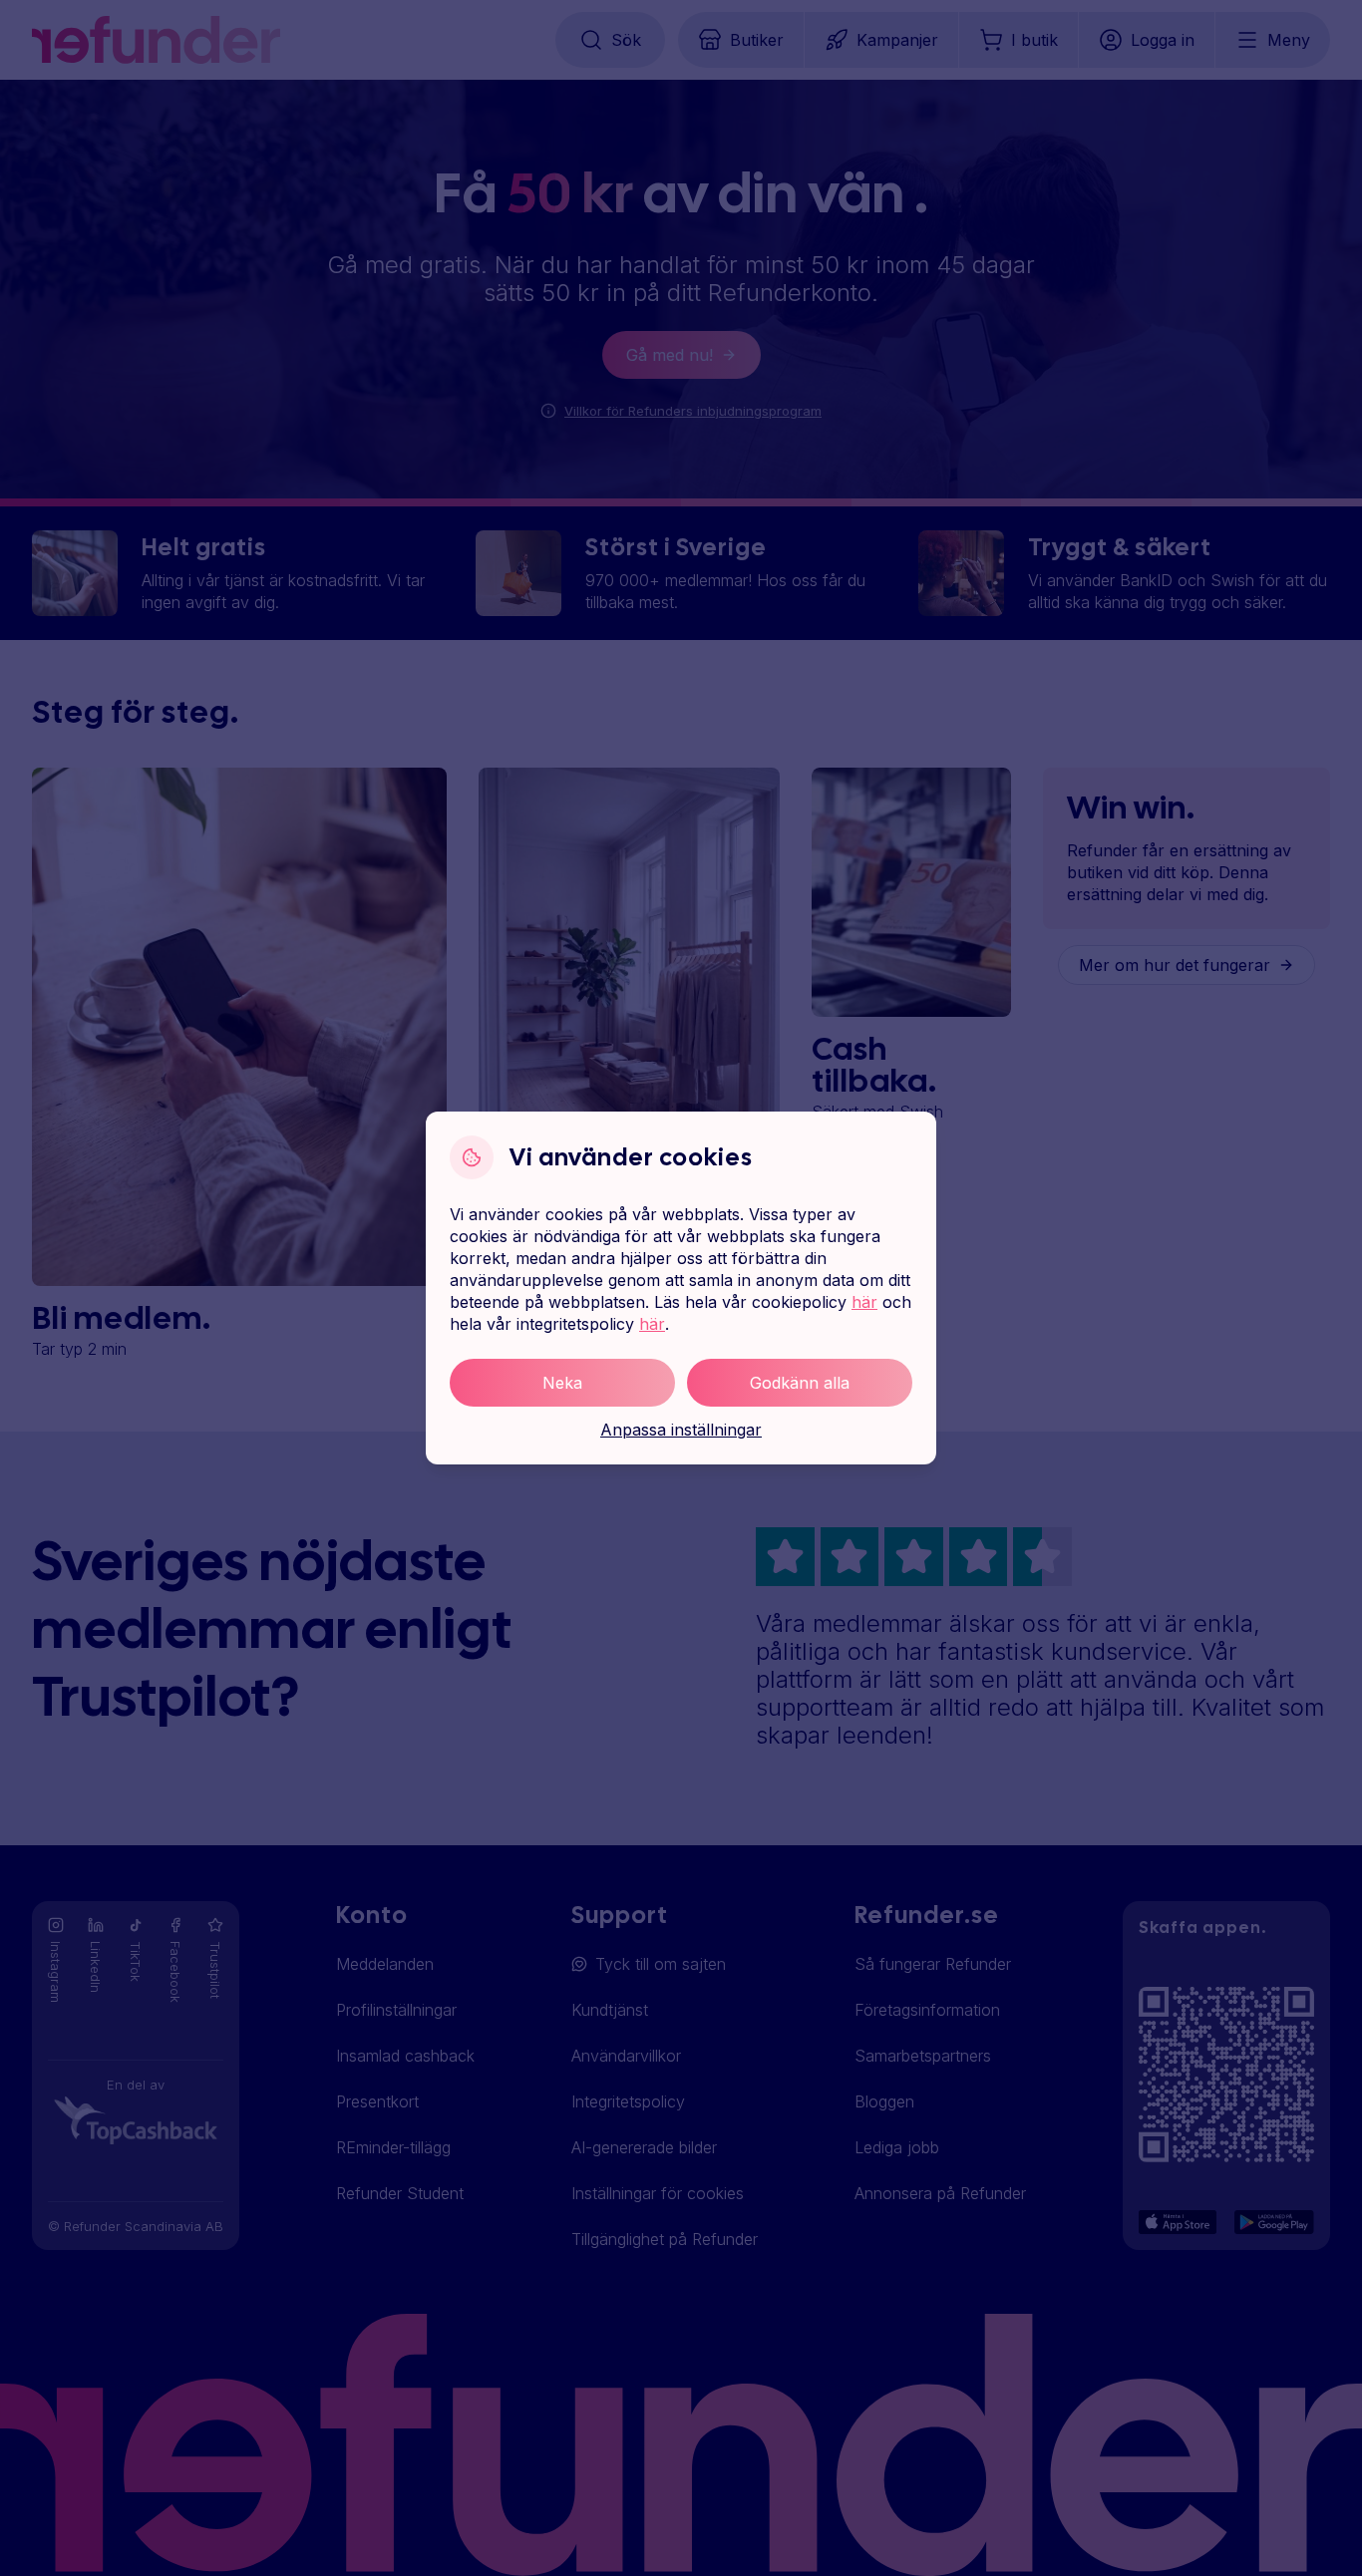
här (864, 1302)
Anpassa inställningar (681, 1430)
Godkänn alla (800, 1383)
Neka (562, 1383)
